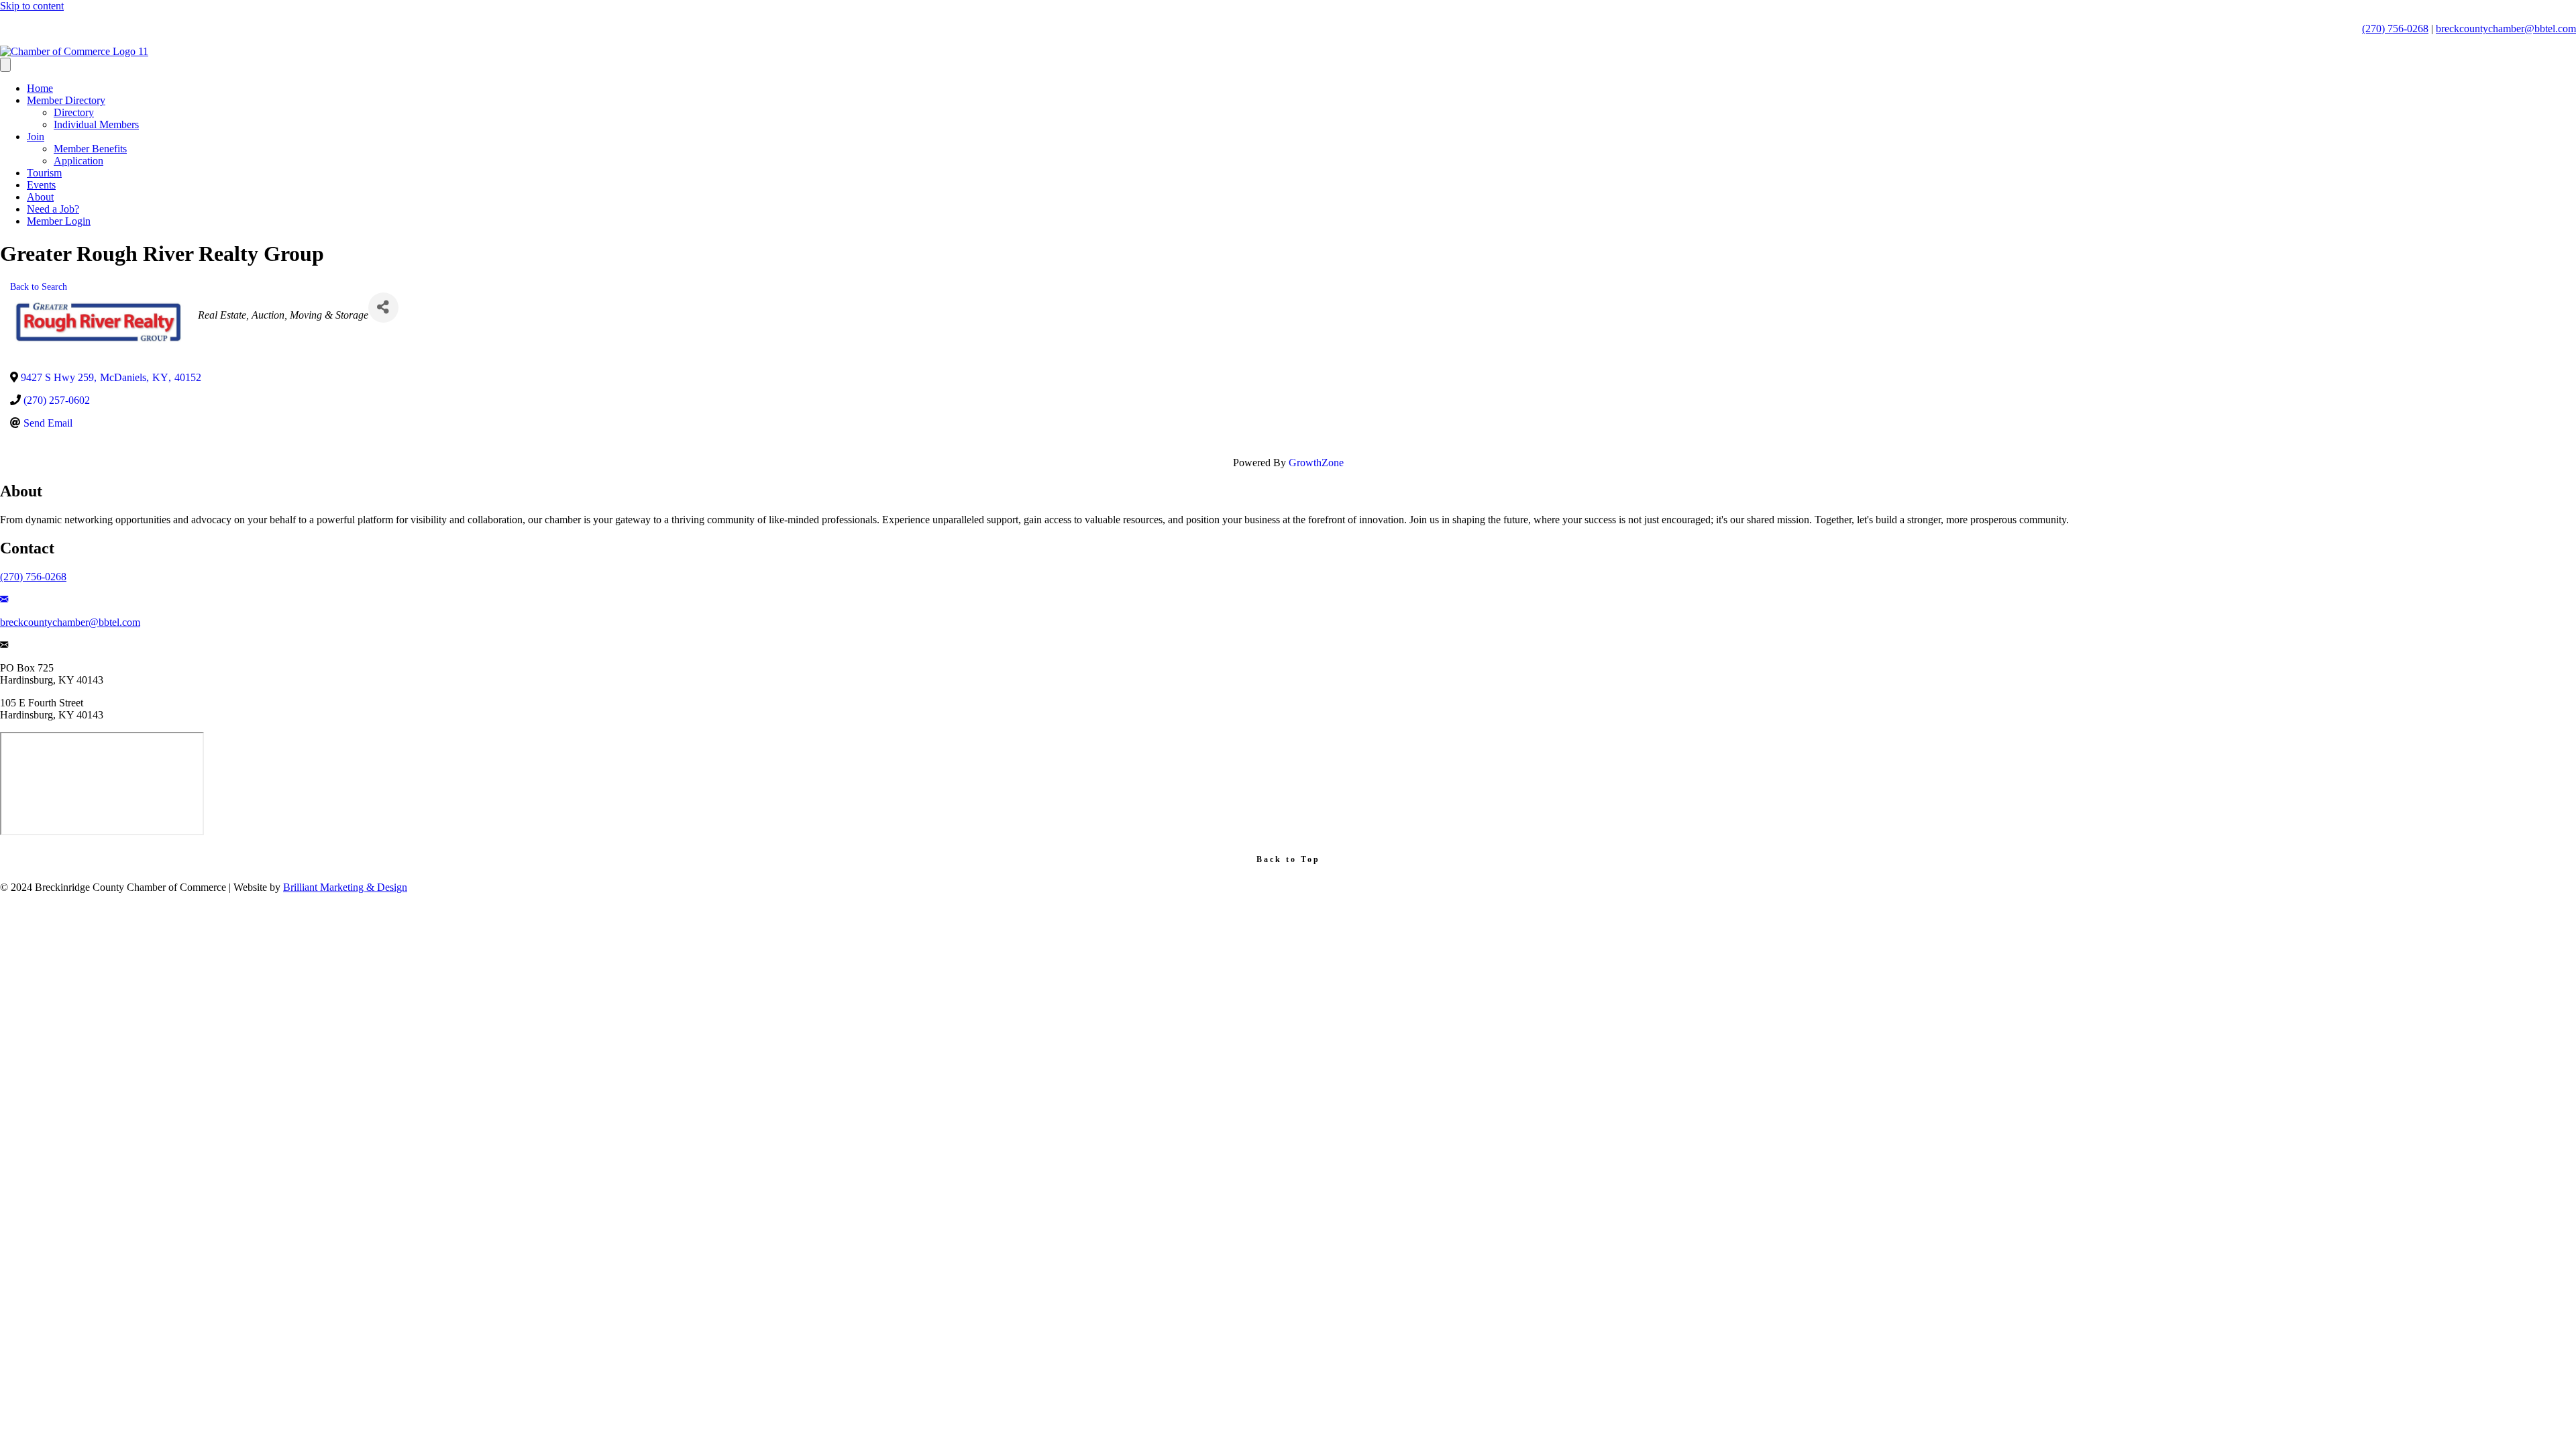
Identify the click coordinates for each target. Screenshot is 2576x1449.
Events (41, 185)
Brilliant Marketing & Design (345, 887)
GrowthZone (1316, 463)
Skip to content (32, 6)
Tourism (44, 173)
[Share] (383, 308)
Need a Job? (53, 209)
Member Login (59, 221)
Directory (74, 112)
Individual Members (96, 124)
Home (40, 88)
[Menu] (5, 65)
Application (78, 161)
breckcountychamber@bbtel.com (2506, 29)
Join (36, 137)
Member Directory (66, 100)
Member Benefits (90, 149)
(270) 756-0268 (2395, 29)
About (40, 197)
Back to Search (39, 286)
